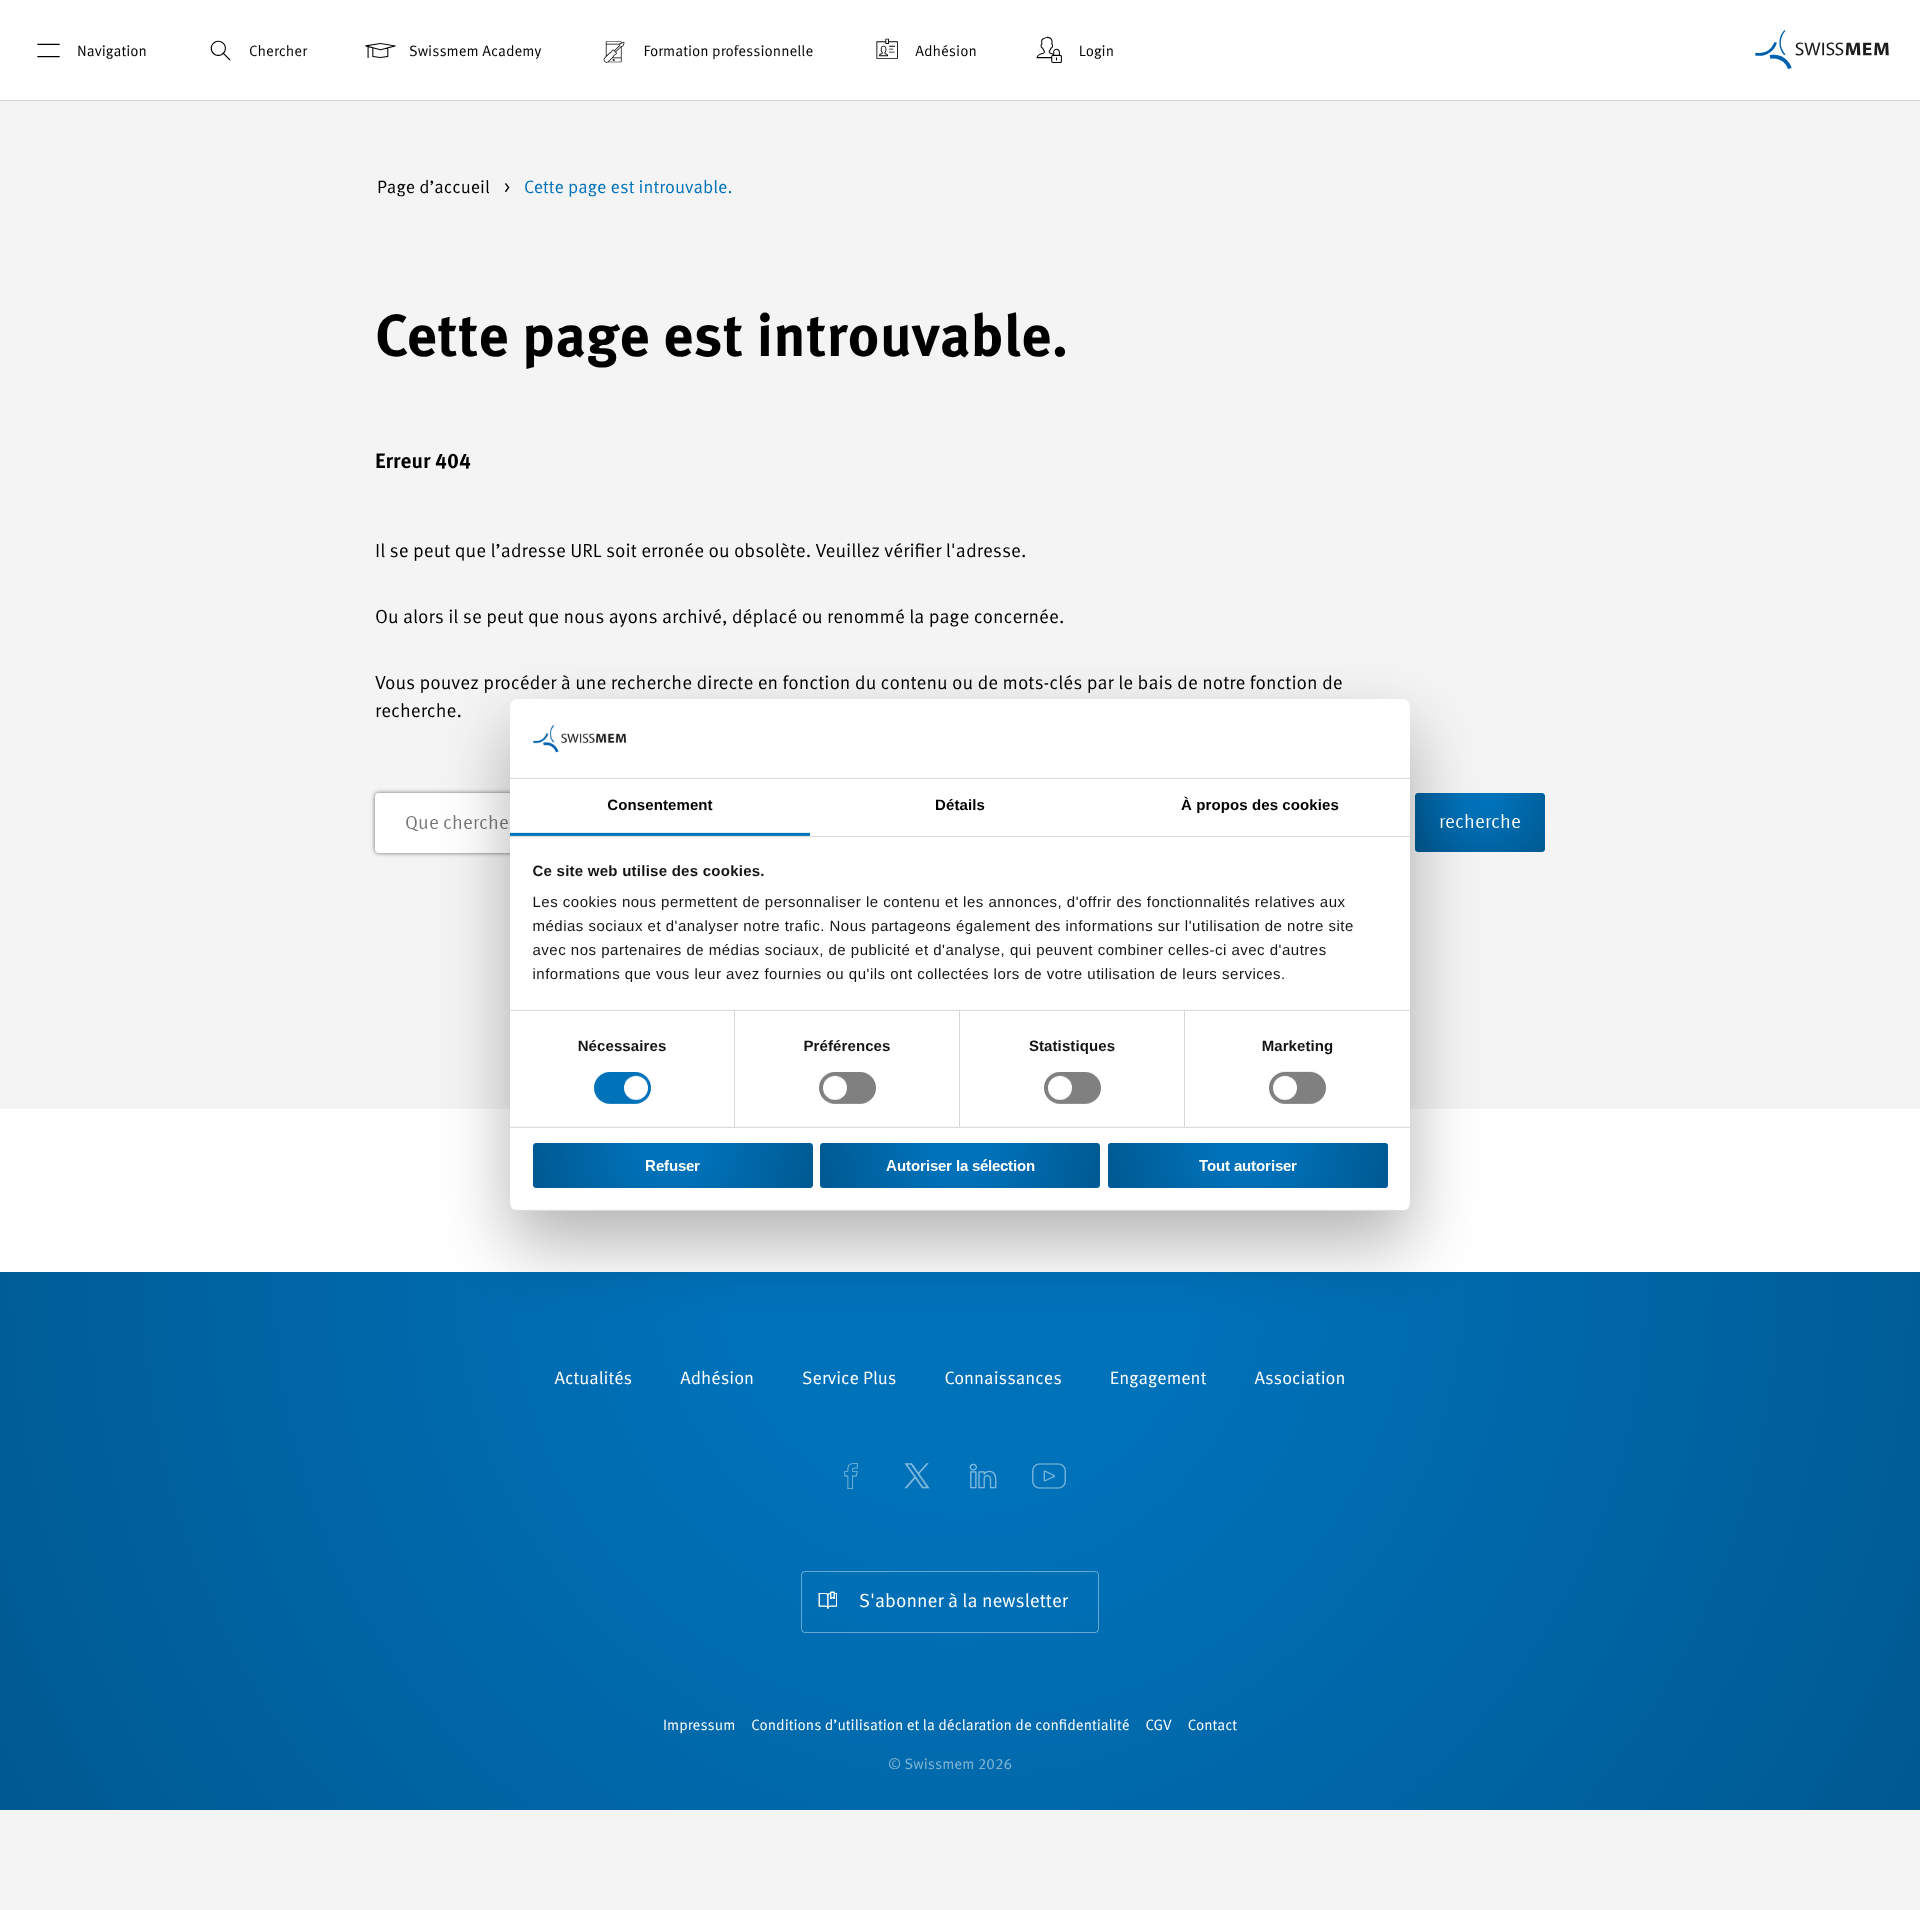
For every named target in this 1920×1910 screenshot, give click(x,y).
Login (1096, 52)
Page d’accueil (435, 189)
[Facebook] (851, 1478)
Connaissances (1002, 1380)
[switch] (847, 1088)
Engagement (1158, 1380)
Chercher (278, 52)
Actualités (594, 1380)
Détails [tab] (960, 805)
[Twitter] (917, 1478)
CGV (1159, 1726)
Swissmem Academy (475, 52)
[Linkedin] (983, 1478)
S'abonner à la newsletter (963, 1602)
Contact (1212, 1726)
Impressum (699, 1726)
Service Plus (849, 1380)
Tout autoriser (1248, 1165)
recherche (1480, 823)
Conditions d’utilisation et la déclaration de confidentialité (940, 1726)
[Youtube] (1049, 1478)
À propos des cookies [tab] (1260, 805)
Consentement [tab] (659, 805)
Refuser (672, 1165)
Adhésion (946, 52)
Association (1299, 1380)
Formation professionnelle (728, 52)
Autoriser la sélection (960, 1165)
